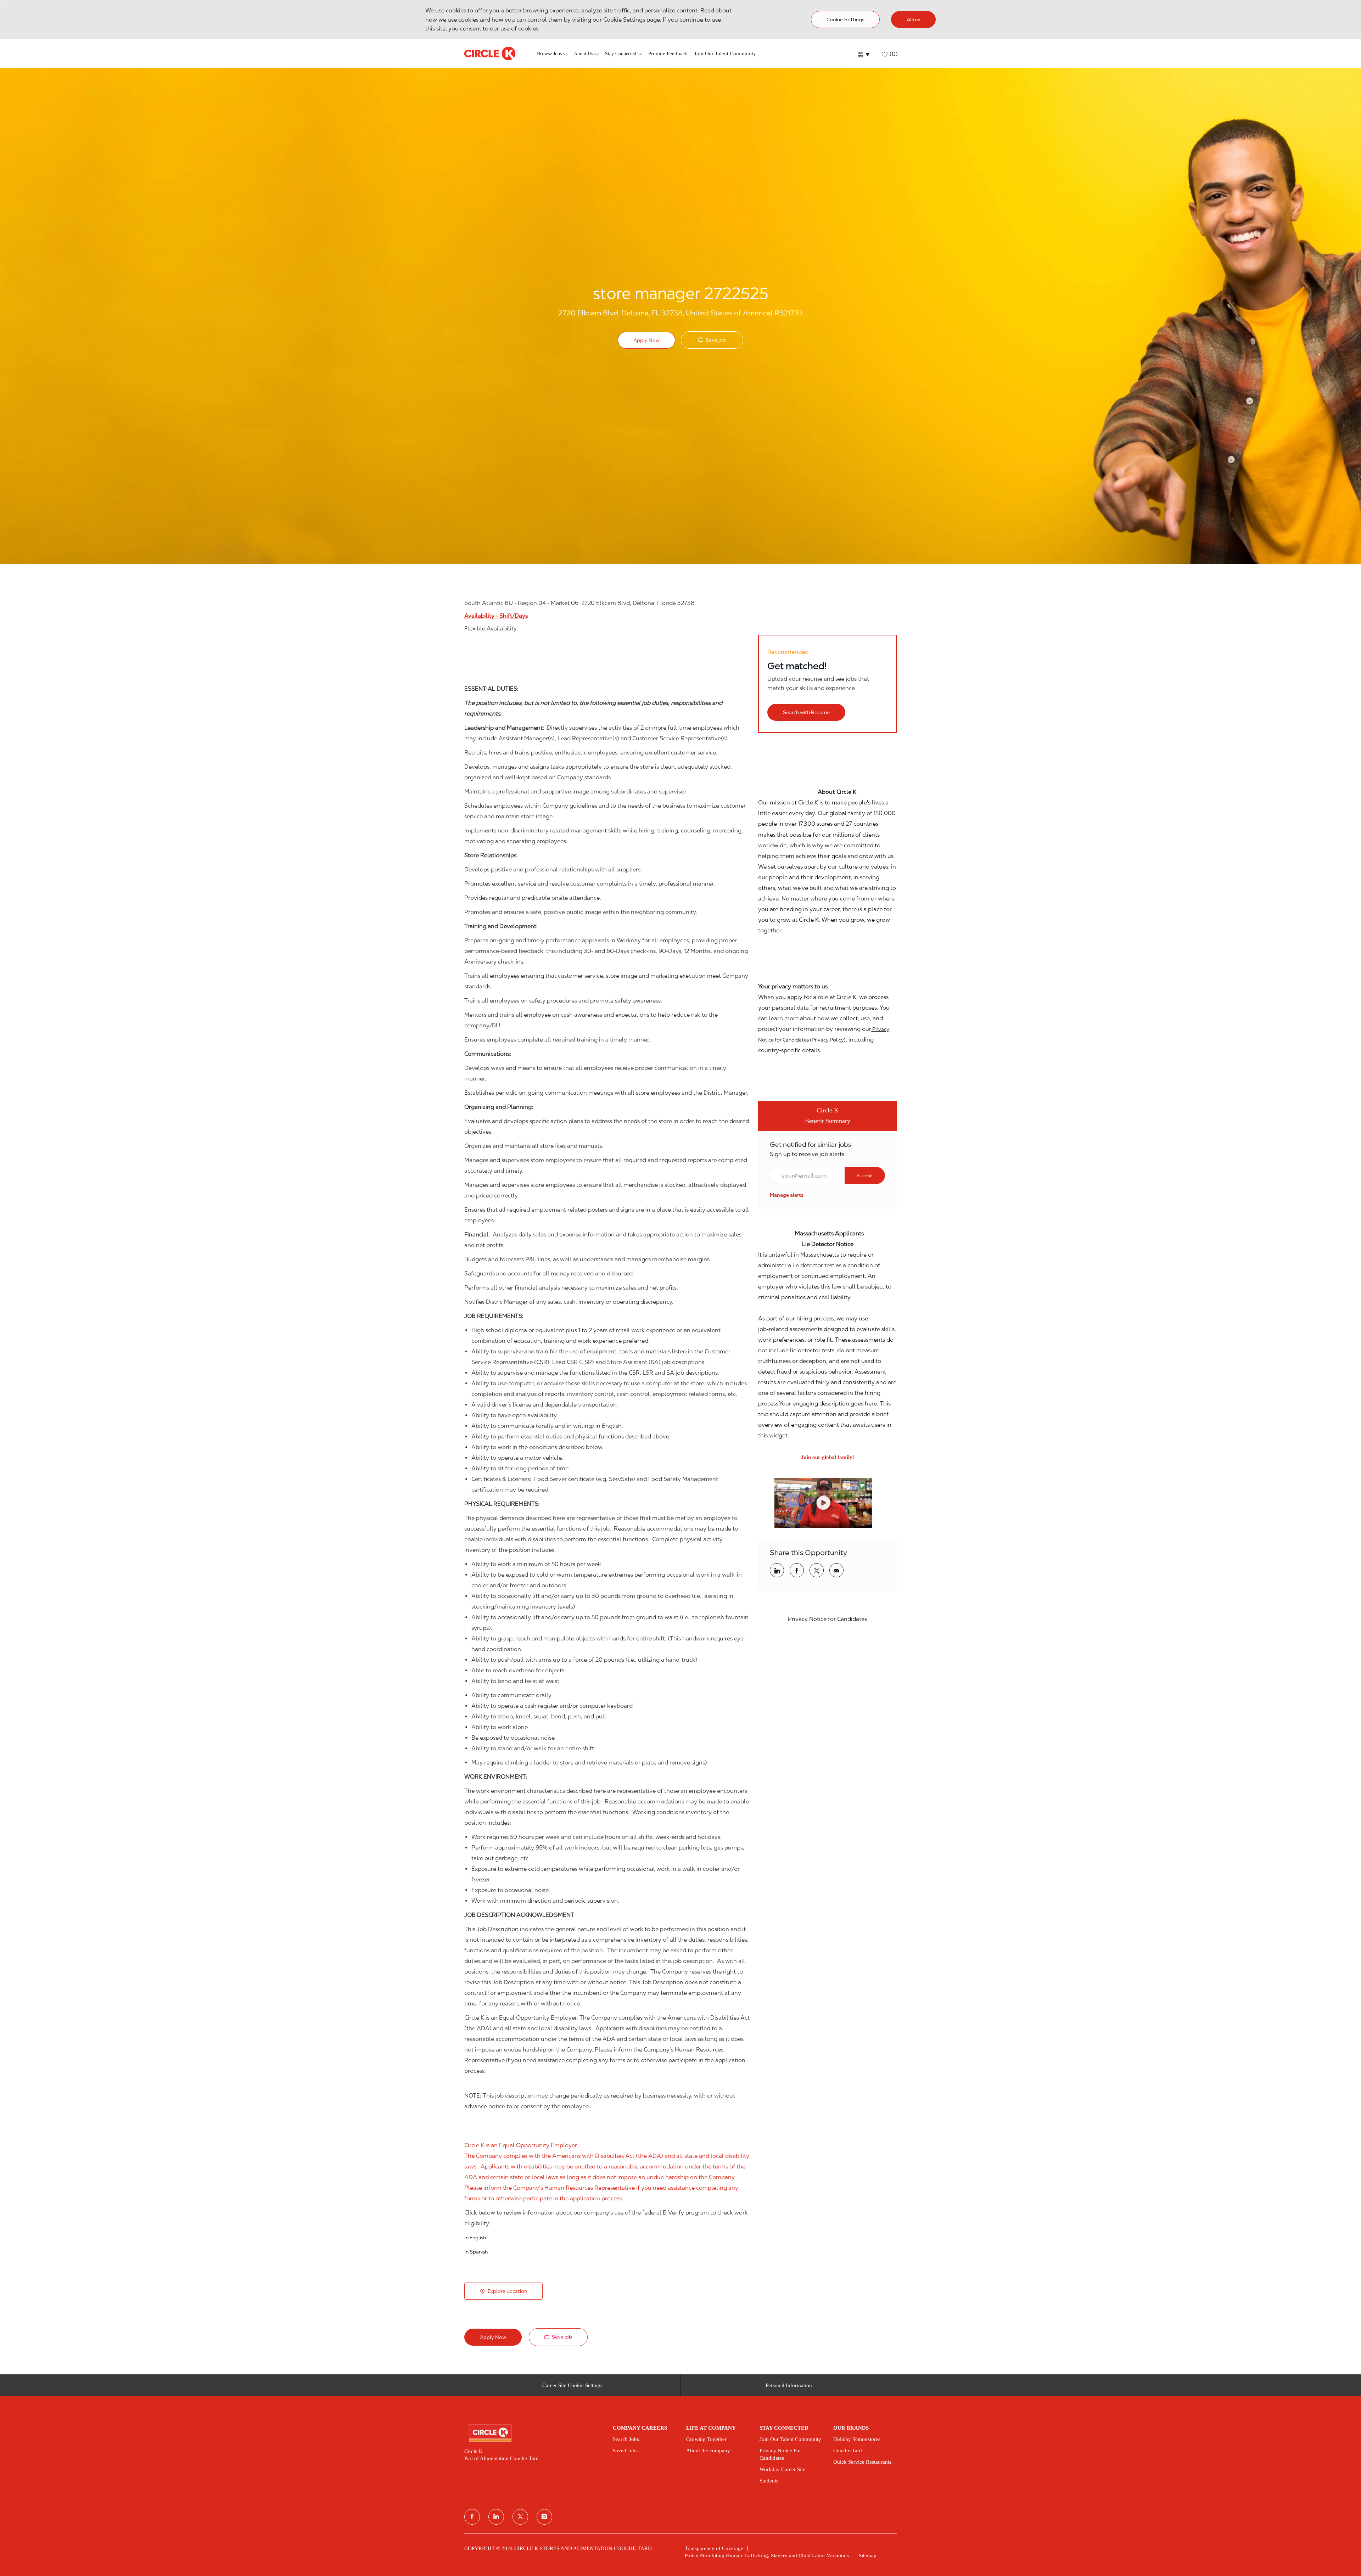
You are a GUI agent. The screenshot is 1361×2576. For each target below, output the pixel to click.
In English (475, 2238)
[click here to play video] (823, 1503)
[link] (787, 1195)
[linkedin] (496, 2517)
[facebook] (472, 2517)
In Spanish (476, 2252)
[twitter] (520, 2517)
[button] (863, 54)
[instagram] (544, 2517)
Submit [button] (865, 1175)
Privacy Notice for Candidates (827, 1619)
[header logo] (491, 54)
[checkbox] (712, 340)
